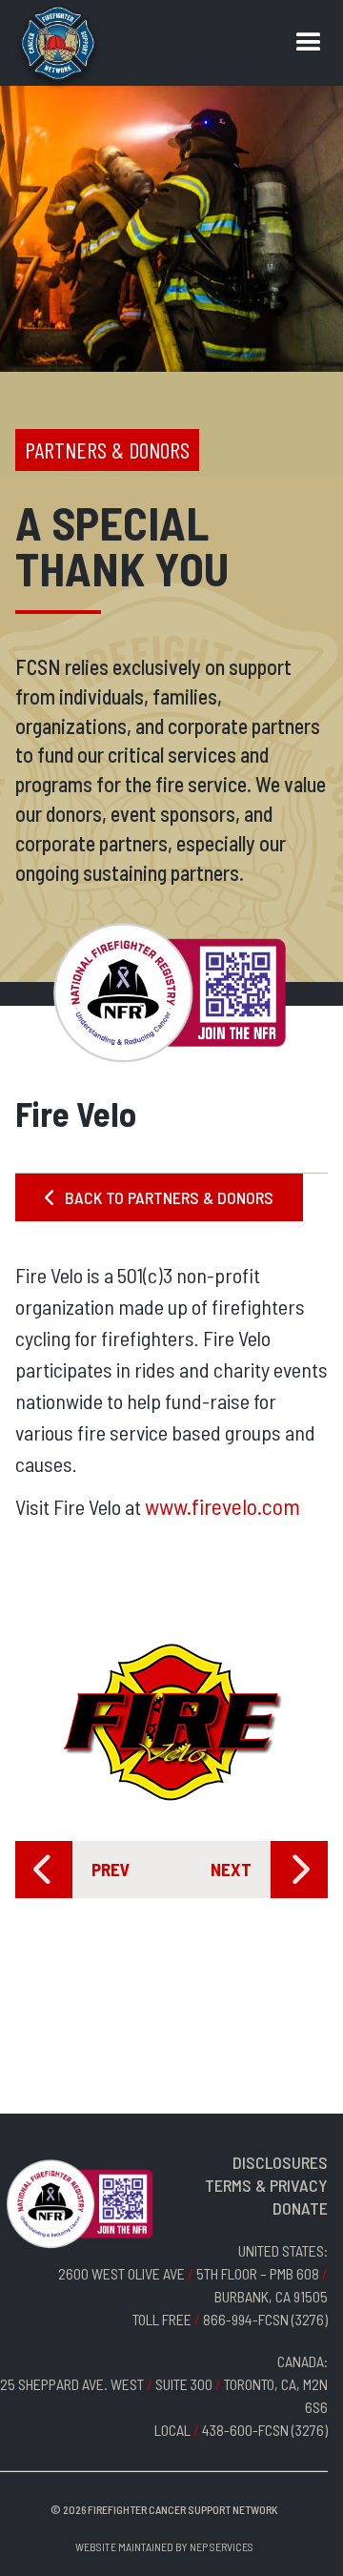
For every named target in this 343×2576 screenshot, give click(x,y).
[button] (309, 43)
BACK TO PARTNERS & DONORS (159, 1197)
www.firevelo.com (222, 1506)
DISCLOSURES (280, 2162)
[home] (58, 48)
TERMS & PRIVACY (266, 2185)
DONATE (300, 2208)
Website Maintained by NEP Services (164, 2546)
